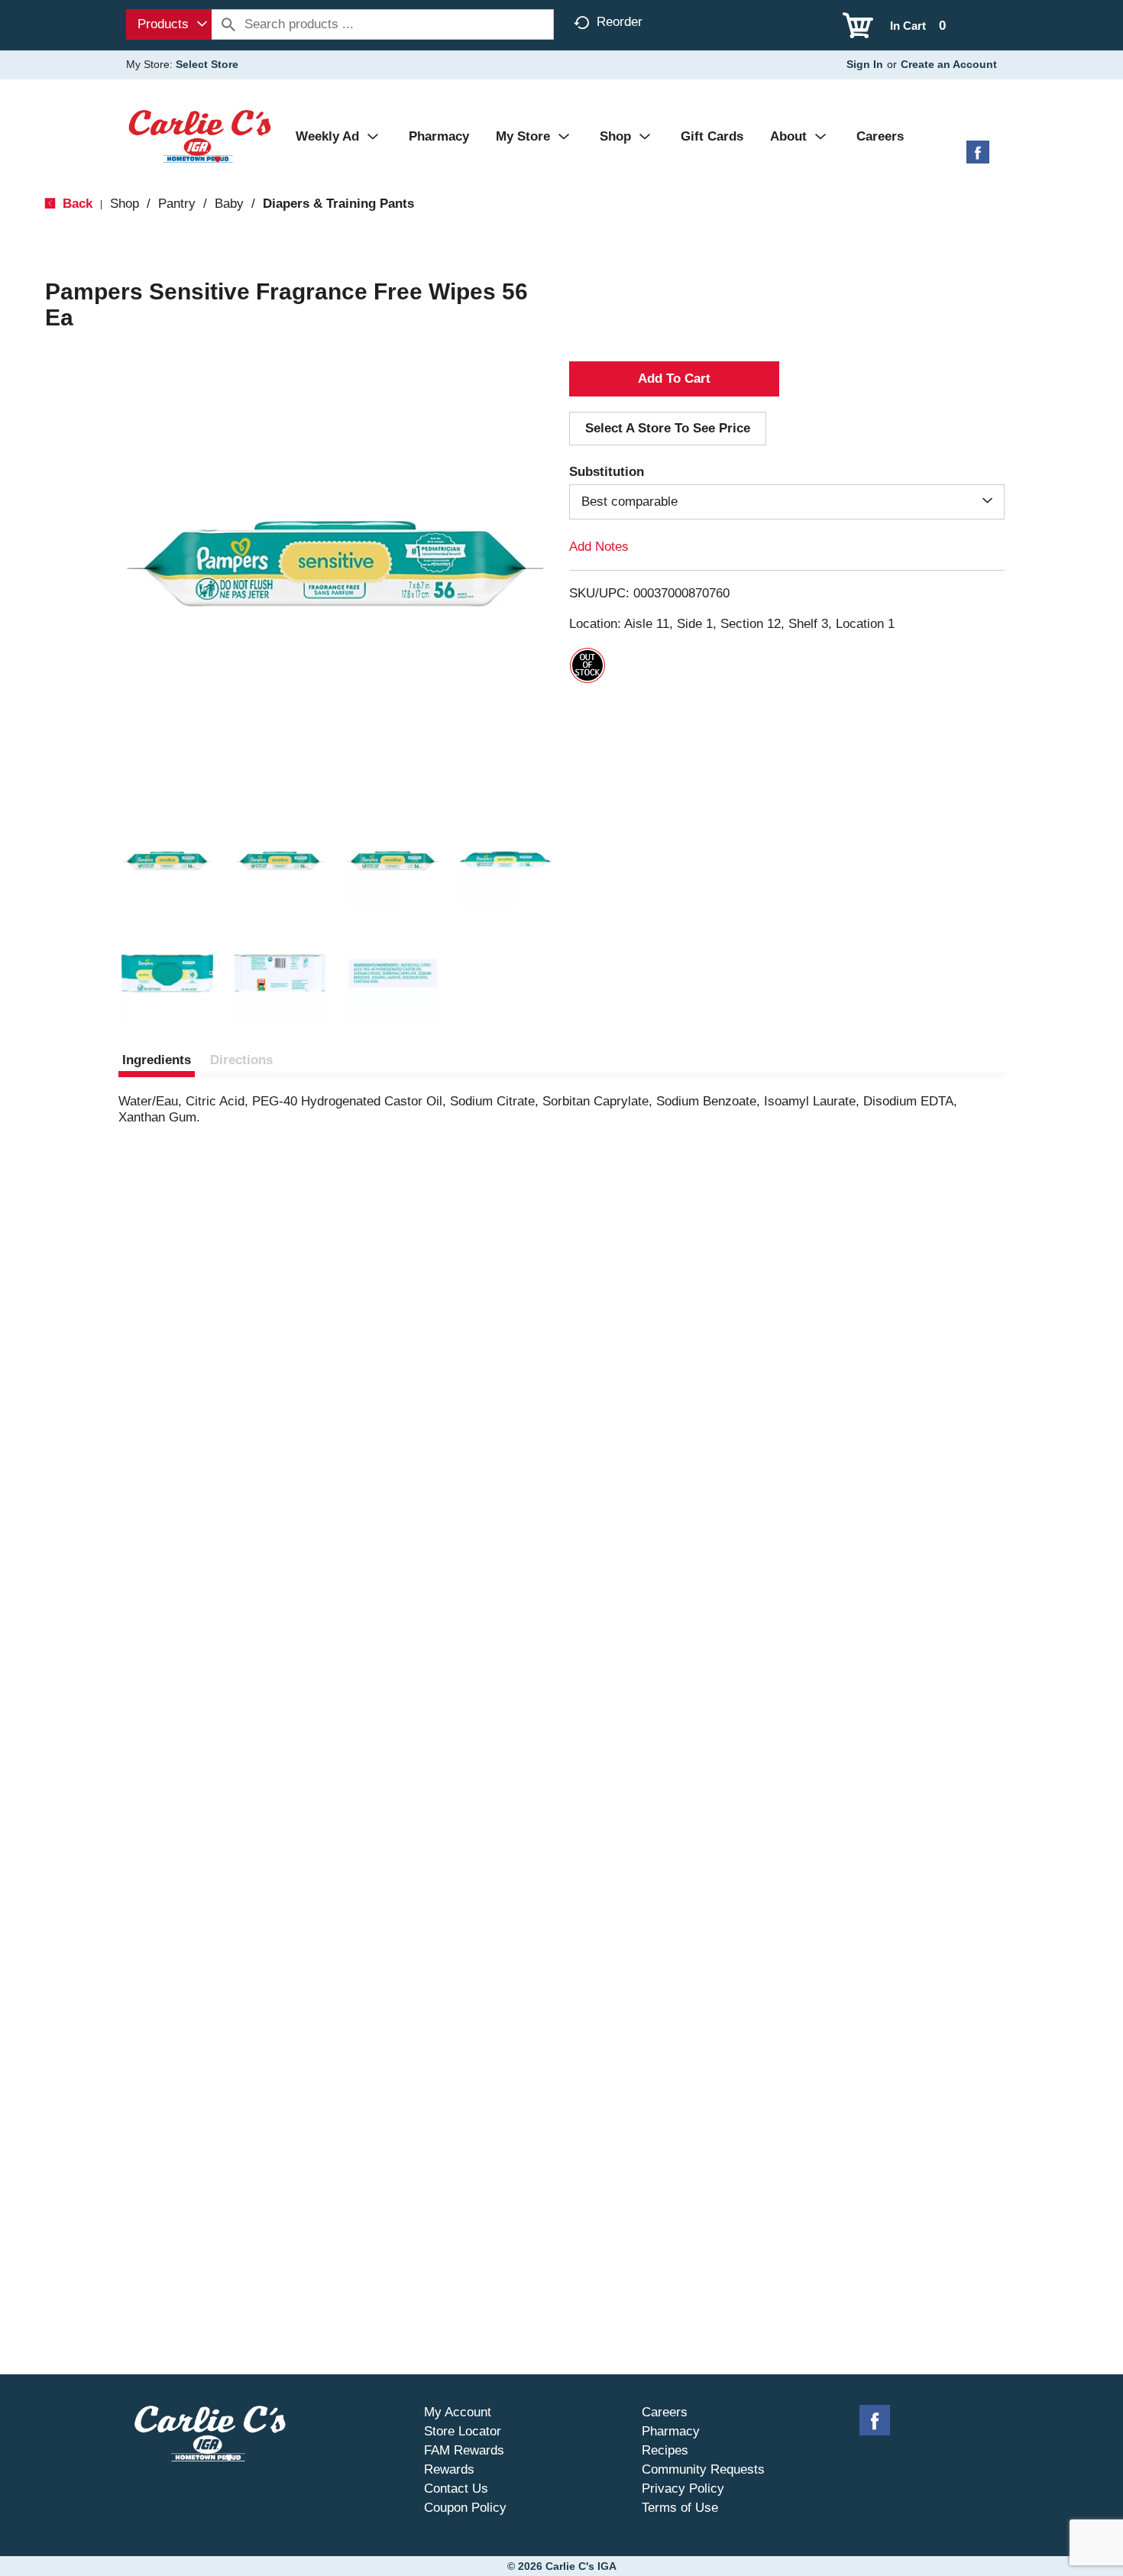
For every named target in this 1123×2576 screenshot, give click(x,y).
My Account (458, 2412)
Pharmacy (671, 2431)
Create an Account (949, 64)
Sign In (865, 64)
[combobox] (169, 24)
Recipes (665, 2450)
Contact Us (456, 2489)
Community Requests (703, 2469)
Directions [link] (241, 1060)
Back (76, 204)
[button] (167, 861)
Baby (229, 204)
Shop (125, 204)
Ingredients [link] (157, 1060)
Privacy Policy (683, 2489)
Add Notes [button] (599, 547)
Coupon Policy (465, 2508)
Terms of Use (680, 2508)
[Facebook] (978, 158)
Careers (665, 2412)
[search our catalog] (228, 24)
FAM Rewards (464, 2450)
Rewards (449, 2469)
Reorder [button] (620, 22)
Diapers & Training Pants (338, 204)
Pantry (177, 204)
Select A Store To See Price (668, 428)
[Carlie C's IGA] (200, 136)
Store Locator (463, 2431)
